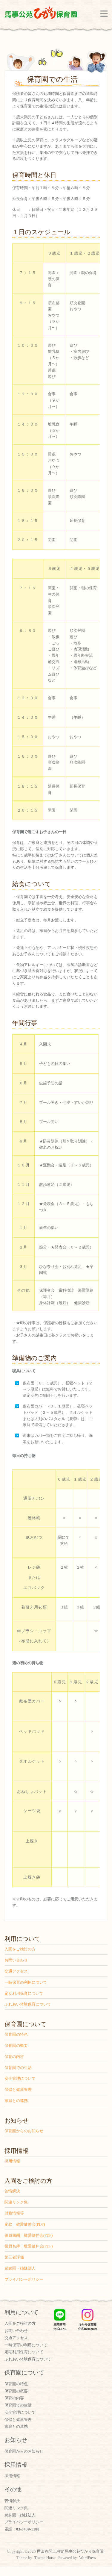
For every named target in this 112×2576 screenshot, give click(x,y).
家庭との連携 (16, 2101)
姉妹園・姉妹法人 (20, 2268)
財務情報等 (14, 2213)
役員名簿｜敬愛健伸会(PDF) (29, 2246)
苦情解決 (12, 2191)
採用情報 (12, 2161)
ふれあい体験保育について (28, 2004)
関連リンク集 (16, 2202)
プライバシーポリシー (24, 2279)
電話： (22, 2529)
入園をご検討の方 (20, 1949)
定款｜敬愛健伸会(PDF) (25, 2224)
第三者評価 (14, 2257)
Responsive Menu (104, 14)
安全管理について (20, 2078)
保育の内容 (14, 2057)
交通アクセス (16, 1971)
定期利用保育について (24, 1993)
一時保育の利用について (26, 1982)
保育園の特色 (16, 2034)
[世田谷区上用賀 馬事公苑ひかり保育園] (41, 14)
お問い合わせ (16, 1960)
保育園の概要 (16, 2045)
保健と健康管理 (18, 2090)
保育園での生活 (18, 2068)
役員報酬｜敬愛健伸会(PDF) (29, 2235)
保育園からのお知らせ (24, 2131)
